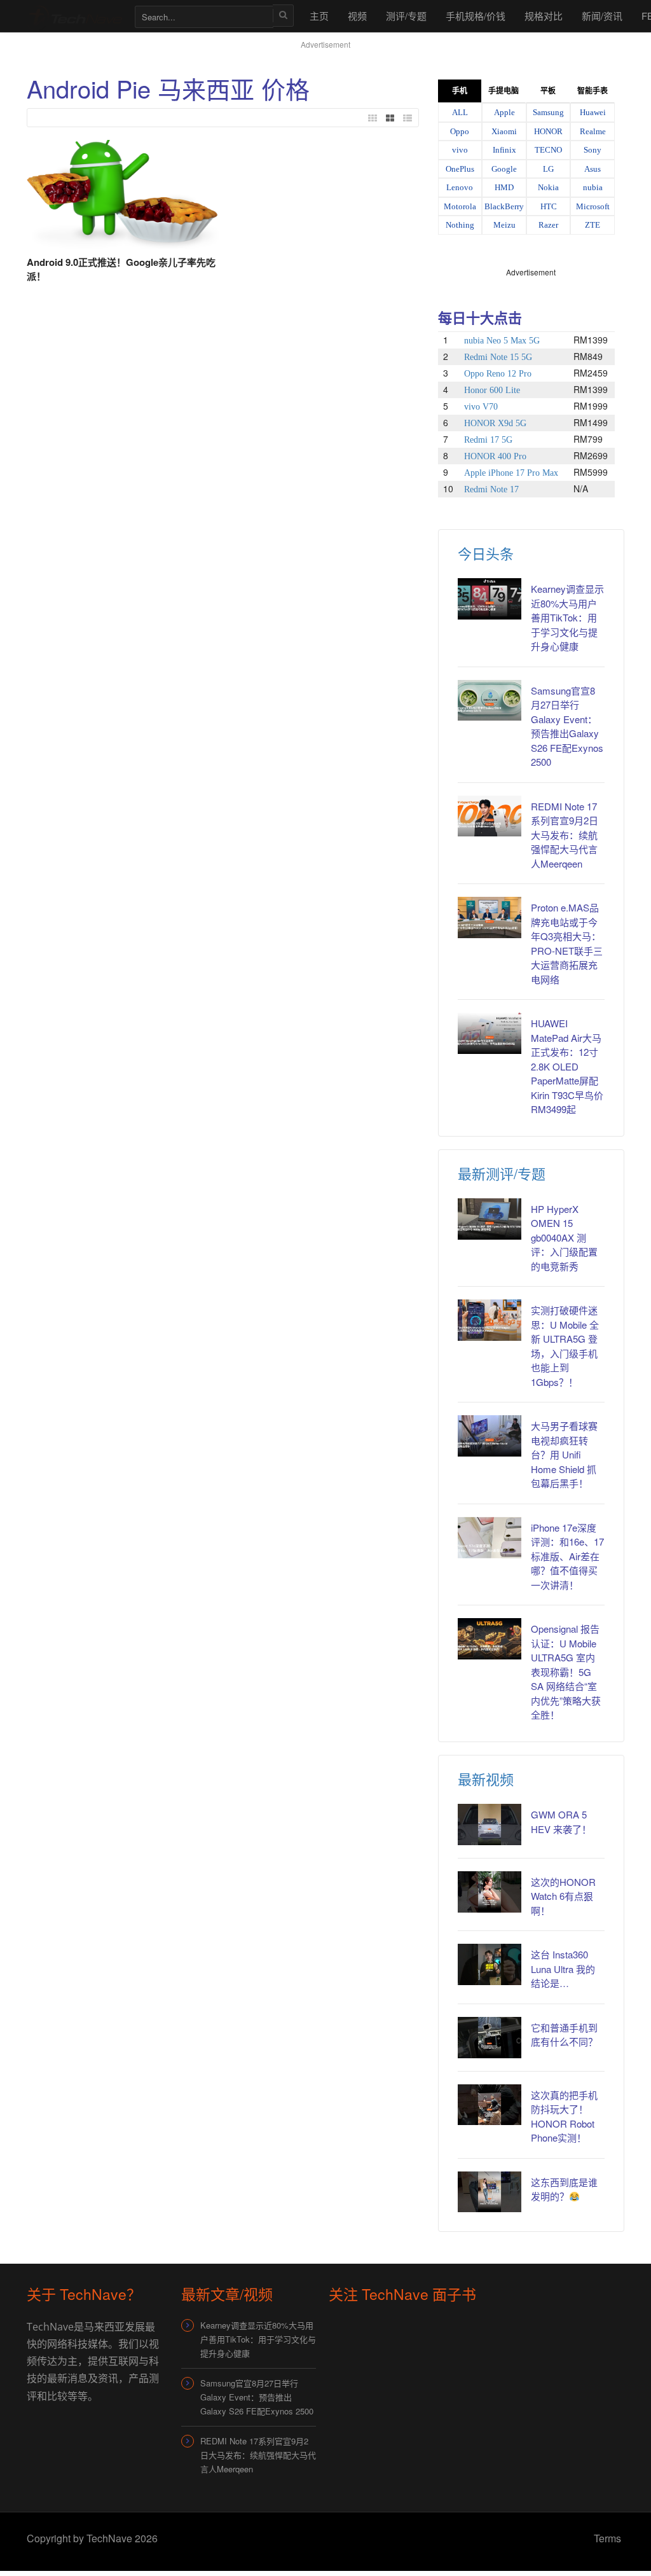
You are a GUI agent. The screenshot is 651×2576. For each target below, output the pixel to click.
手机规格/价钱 (476, 16)
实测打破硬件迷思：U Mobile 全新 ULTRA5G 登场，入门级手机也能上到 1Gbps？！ (565, 1346)
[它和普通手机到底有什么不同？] (490, 2038)
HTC (549, 206)
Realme (593, 131)
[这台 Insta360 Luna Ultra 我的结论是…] (490, 1964)
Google (504, 169)
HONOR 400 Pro (495, 456)
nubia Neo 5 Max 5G (502, 341)
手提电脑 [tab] (504, 91)
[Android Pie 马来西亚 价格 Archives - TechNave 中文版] (74, 16)
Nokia (548, 187)
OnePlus (460, 169)
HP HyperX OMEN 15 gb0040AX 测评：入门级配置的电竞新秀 (564, 1237)
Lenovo (460, 187)
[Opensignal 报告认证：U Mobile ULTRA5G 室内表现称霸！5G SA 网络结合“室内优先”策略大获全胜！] (490, 1639)
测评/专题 (406, 16)
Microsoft (593, 206)
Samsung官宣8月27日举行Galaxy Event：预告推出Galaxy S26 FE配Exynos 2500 (567, 726)
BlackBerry (504, 206)
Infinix (504, 150)
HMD (504, 187)
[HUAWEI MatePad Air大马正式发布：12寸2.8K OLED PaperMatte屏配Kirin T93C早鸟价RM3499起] (490, 1033)
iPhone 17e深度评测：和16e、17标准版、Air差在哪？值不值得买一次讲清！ (567, 1556)
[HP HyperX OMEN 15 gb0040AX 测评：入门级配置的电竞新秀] (490, 1219)
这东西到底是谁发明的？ (564, 2189)
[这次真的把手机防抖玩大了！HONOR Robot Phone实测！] (490, 2105)
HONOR (548, 131)
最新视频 (486, 1779)
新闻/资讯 (602, 16)
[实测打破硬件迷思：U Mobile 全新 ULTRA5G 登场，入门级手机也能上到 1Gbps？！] (490, 1320)
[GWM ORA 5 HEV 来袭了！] (490, 1825)
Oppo (460, 131)
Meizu (504, 225)
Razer (548, 225)
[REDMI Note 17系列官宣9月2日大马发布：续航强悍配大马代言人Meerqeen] (490, 816)
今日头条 (486, 553)
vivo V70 (481, 407)
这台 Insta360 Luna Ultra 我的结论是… (563, 1969)
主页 (319, 16)
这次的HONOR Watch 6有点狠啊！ (563, 1896)
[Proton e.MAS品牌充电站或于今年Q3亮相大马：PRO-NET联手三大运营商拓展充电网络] (490, 918)
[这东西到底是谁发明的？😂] (490, 2192)
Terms (607, 2538)
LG (548, 169)
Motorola (460, 206)
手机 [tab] (460, 91)
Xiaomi (504, 131)
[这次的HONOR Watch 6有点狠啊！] (490, 1892)
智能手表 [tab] (593, 91)
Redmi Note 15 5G (498, 357)
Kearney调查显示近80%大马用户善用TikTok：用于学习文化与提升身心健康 (567, 617)
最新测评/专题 (502, 1173)
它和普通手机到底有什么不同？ (564, 2035)
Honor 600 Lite (492, 390)
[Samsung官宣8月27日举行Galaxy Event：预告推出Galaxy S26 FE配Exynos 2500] (490, 701)
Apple (504, 112)
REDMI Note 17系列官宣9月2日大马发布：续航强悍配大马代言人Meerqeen (565, 835)
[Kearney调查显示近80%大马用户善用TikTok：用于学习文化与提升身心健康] (490, 599)
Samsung (548, 112)
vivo (460, 150)
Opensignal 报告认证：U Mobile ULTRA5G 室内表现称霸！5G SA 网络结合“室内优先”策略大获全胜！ (566, 1672)
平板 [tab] (548, 91)
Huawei (593, 112)
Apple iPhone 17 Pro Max (511, 473)
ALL (460, 112)
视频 (357, 16)
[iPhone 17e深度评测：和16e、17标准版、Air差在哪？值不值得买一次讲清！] (490, 1538)
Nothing (460, 225)
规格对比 (544, 16)
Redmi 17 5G (488, 440)
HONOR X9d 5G (495, 423)
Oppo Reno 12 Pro (498, 374)
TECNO (548, 150)
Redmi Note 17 (491, 489)
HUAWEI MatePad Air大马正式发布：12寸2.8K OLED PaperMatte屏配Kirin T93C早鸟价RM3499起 (567, 1066)
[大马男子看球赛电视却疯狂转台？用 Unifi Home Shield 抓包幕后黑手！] (490, 1436)
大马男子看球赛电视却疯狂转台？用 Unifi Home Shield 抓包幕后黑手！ (564, 1454)
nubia (593, 187)
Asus (593, 169)
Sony (593, 150)
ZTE (593, 225)
